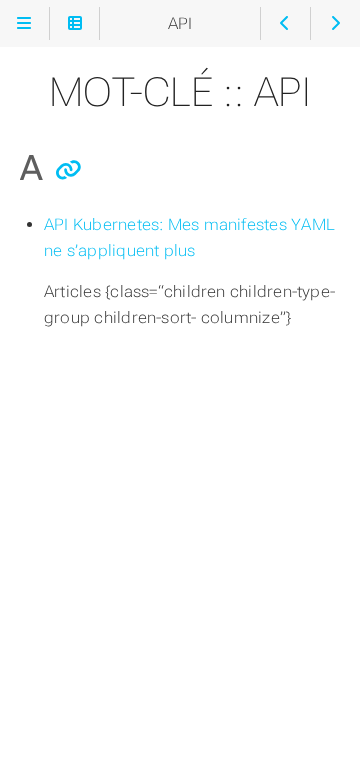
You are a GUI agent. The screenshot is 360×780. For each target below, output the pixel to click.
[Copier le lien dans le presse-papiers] (68, 169)
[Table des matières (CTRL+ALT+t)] (74, 23)
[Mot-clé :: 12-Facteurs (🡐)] (285, 23)
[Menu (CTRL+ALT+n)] (24, 23)
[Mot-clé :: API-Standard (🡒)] (335, 23)
